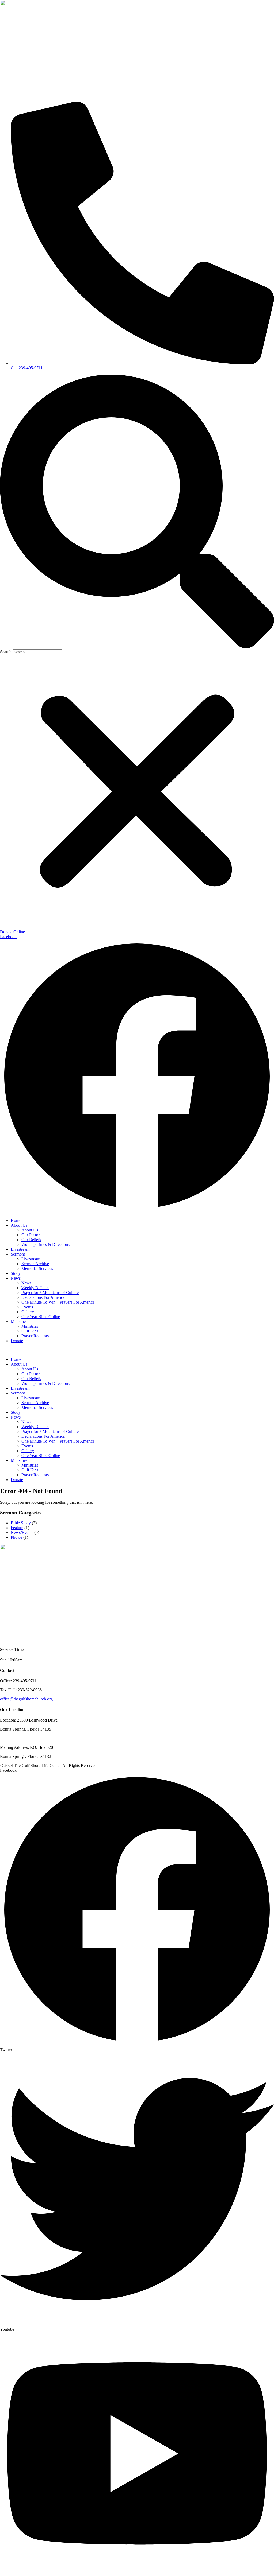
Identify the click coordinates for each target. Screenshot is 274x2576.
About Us (19, 1225)
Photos (16, 1537)
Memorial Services (37, 1268)
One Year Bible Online (41, 1317)
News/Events (22, 1532)
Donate (17, 1341)
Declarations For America (43, 1297)
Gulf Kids (30, 1331)
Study (16, 1273)
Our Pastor (31, 1235)
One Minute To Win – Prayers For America (58, 1302)
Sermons (18, 1254)
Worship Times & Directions (45, 1244)
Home (16, 1220)
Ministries (19, 1321)
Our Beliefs (31, 1240)
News (16, 1278)
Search (6, 652)
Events (27, 1307)
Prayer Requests (35, 1336)
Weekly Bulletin (35, 1288)
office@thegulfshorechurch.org (26, 1699)
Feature (17, 1528)
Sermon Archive (35, 1264)
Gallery (28, 1312)
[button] (137, 512)
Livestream (20, 1249)
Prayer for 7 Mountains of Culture (50, 1293)
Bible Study (21, 1523)
